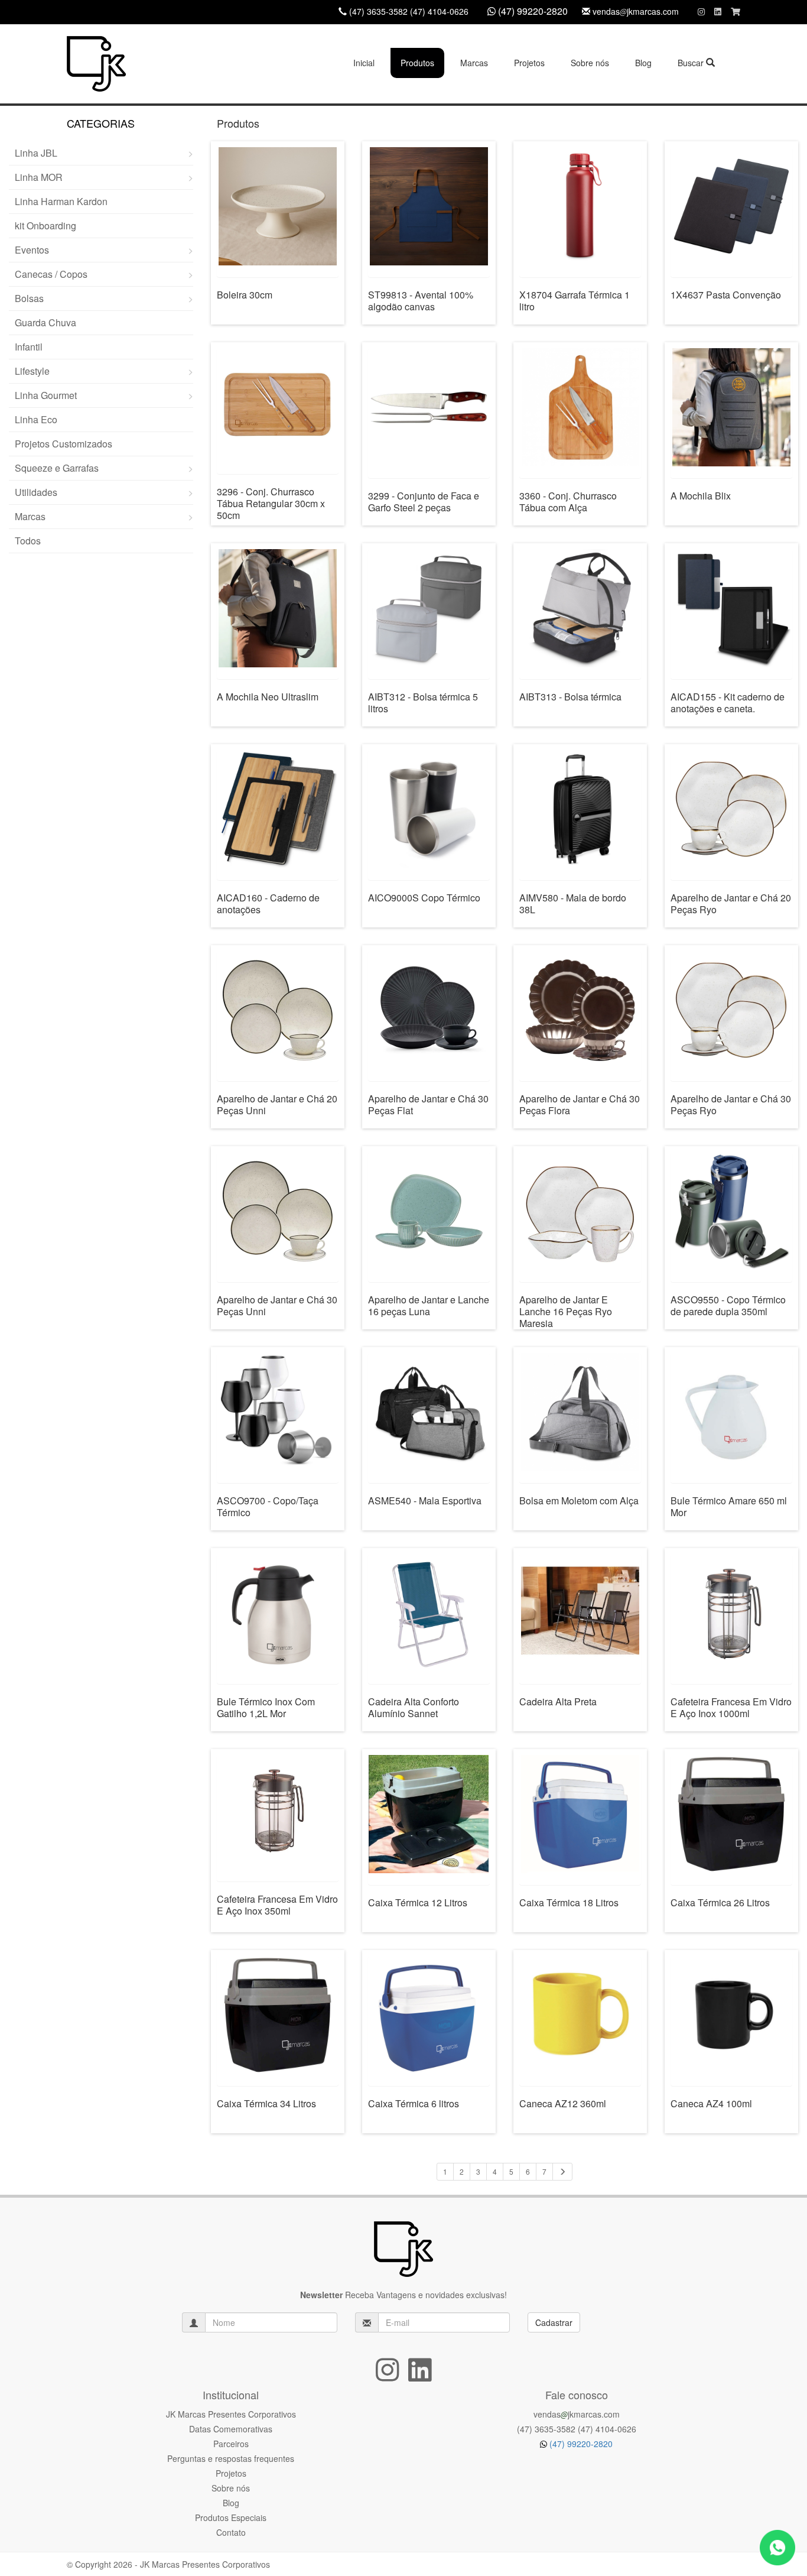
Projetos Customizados (64, 444)
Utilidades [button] (36, 492)
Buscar (692, 63)
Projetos (529, 63)
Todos (28, 541)
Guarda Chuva (45, 322)
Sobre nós (590, 63)
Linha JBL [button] (36, 153)
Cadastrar (554, 2322)
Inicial (364, 63)
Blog (643, 63)
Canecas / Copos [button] (51, 274)
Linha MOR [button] (39, 177)
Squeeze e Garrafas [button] (57, 468)
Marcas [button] (474, 63)
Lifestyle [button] (32, 371)
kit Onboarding (45, 226)
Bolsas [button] (29, 298)
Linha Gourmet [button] (46, 395)
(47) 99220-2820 (580, 2444)
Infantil (29, 347)
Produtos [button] (417, 63)
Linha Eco (36, 419)
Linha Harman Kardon (61, 201)
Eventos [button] (32, 250)
